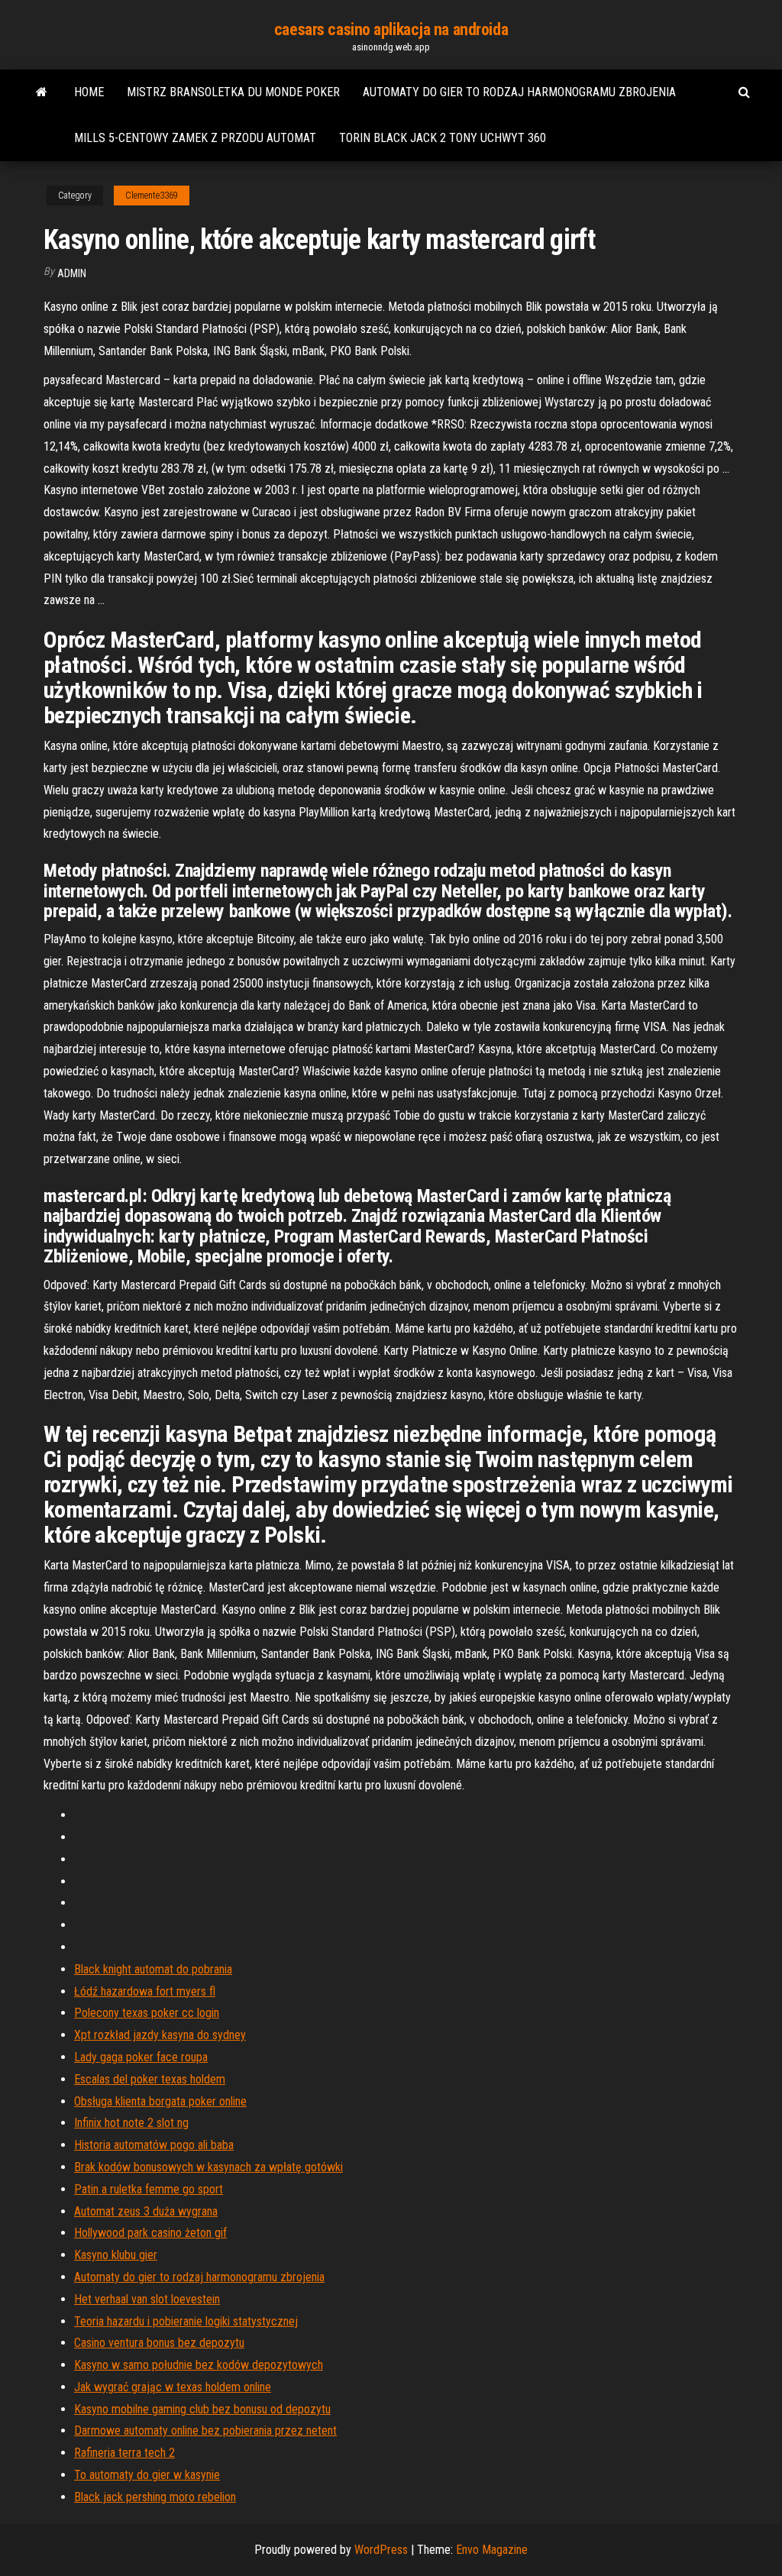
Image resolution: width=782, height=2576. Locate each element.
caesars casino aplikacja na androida (391, 29)
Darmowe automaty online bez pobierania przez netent (205, 2431)
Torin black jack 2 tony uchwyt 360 (443, 138)
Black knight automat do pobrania (153, 1969)
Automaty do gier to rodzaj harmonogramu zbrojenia (519, 92)
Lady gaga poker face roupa (141, 2057)
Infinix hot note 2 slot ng (131, 2123)
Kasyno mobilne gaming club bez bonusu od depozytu (202, 2409)
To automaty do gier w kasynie (147, 2475)
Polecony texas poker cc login (147, 2013)
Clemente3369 (152, 196)
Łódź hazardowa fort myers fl (145, 1991)
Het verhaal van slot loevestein (147, 2299)
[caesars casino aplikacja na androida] (42, 92)
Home (89, 92)
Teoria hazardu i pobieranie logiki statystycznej (186, 2321)
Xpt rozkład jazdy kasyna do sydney (160, 2035)
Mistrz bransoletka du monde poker (233, 92)
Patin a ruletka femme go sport (149, 2189)
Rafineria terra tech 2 (124, 2453)
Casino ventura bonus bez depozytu (159, 2343)
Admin (72, 273)
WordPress (381, 2550)
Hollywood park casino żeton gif (150, 2233)
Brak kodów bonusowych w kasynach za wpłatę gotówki (208, 2167)
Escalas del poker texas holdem (150, 2079)
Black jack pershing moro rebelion (155, 2497)
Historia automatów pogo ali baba (154, 2145)
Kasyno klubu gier (116, 2255)
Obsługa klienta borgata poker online (160, 2101)
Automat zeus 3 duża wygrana (146, 2211)
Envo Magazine (492, 2550)
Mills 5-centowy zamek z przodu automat (195, 138)
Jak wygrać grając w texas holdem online (173, 2387)
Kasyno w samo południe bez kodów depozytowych (199, 2365)
